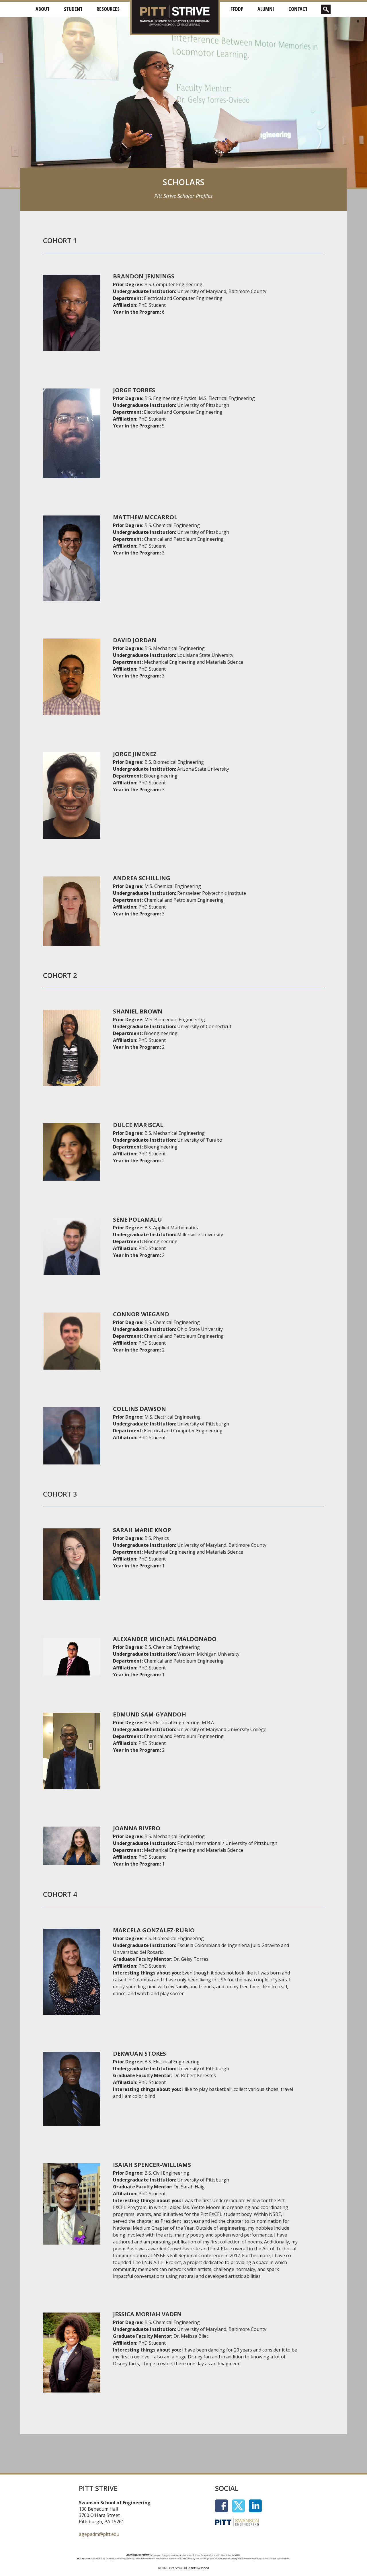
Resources (108, 9)
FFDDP (237, 9)
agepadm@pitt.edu (99, 2534)
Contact (298, 9)
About (43, 9)
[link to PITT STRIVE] (175, 16)
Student (73, 9)
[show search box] (326, 9)
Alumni (266, 9)
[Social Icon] (223, 2505)
